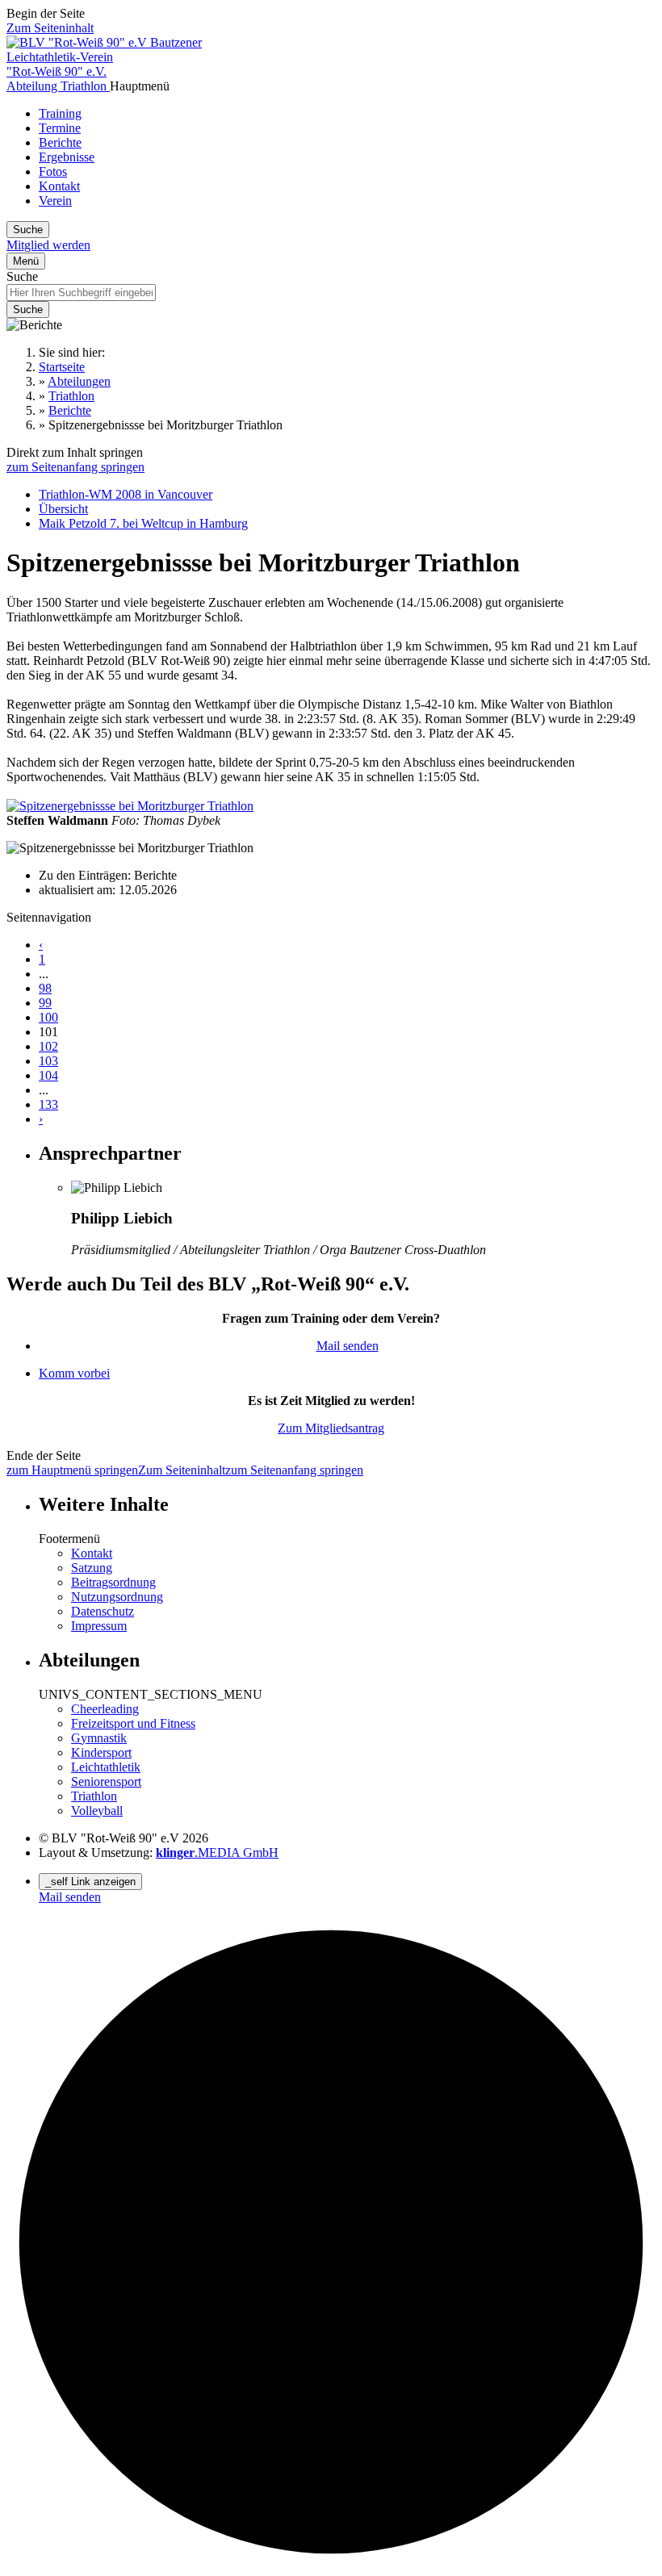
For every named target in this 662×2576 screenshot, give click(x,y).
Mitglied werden (48, 245)
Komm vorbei (74, 1373)
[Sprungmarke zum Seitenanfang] (331, 2562)
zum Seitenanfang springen (75, 467)
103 (48, 1061)
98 (45, 988)
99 (45, 1003)
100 (48, 1017)
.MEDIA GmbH (217, 1853)
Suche (22, 276)
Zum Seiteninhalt (50, 28)
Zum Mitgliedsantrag (331, 1428)
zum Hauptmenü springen (72, 1470)
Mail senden (348, 1346)
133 (48, 1104)
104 (48, 1075)
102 (48, 1046)
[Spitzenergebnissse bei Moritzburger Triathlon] (130, 806)
